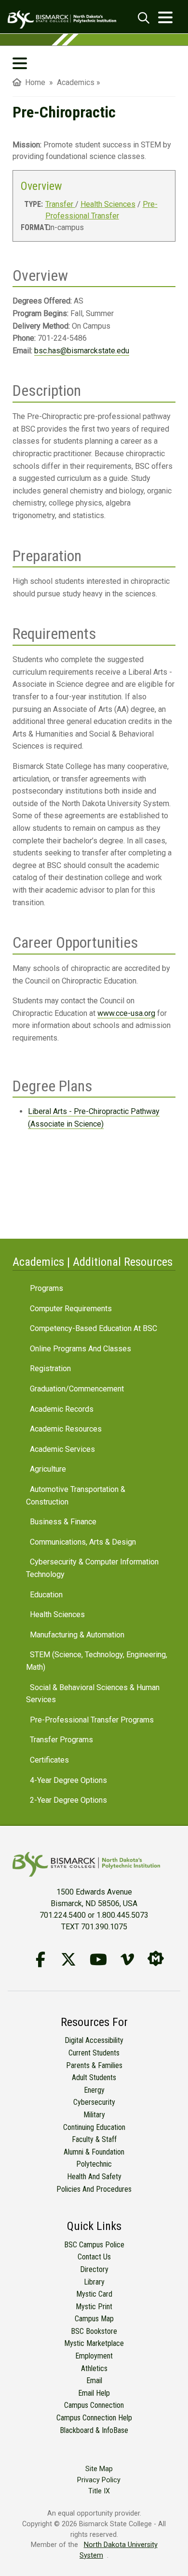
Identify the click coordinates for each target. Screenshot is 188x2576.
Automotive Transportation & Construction (76, 1496)
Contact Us (94, 2257)
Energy (94, 2090)
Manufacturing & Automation (77, 1635)
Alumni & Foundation (94, 2152)
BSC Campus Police (94, 2245)
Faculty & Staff (94, 2139)
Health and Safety (94, 2177)
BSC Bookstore (94, 2331)
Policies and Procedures (94, 2189)
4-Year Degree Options (68, 1780)
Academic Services (62, 1449)
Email (94, 2381)
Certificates (49, 1760)
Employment (94, 2356)
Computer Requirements (71, 1309)
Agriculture (48, 1469)
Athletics (94, 2368)
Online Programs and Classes (81, 1349)
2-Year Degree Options (68, 1800)
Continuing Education (94, 2127)
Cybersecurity (94, 2102)
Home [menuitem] (33, 82)
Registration (50, 1368)
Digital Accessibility (94, 2040)
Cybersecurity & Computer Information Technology (92, 1568)
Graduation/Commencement (77, 1389)
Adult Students (94, 2077)
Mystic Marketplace (94, 2343)
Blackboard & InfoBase (94, 2430)
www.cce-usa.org (126, 1013)
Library (94, 2282)
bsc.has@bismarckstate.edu (82, 351)
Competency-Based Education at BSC (94, 1328)
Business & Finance (63, 1522)
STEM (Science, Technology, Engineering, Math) (97, 1661)
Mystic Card (94, 2294)
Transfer (60, 204)
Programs (47, 1288)
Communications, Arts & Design (83, 1542)
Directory (94, 2269)
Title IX (99, 2491)
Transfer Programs (61, 1740)
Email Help (94, 2393)
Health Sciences (108, 204)
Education (46, 1595)
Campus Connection (94, 2405)
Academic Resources (66, 1429)
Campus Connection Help (94, 2418)
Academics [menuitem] (76, 82)
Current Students (94, 2053)
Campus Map (94, 2319)
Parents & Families (94, 2065)
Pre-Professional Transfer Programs (92, 1720)
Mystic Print (94, 2307)
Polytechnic (94, 2164)
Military (94, 2115)
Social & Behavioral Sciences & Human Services (93, 1694)
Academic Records (62, 1409)
